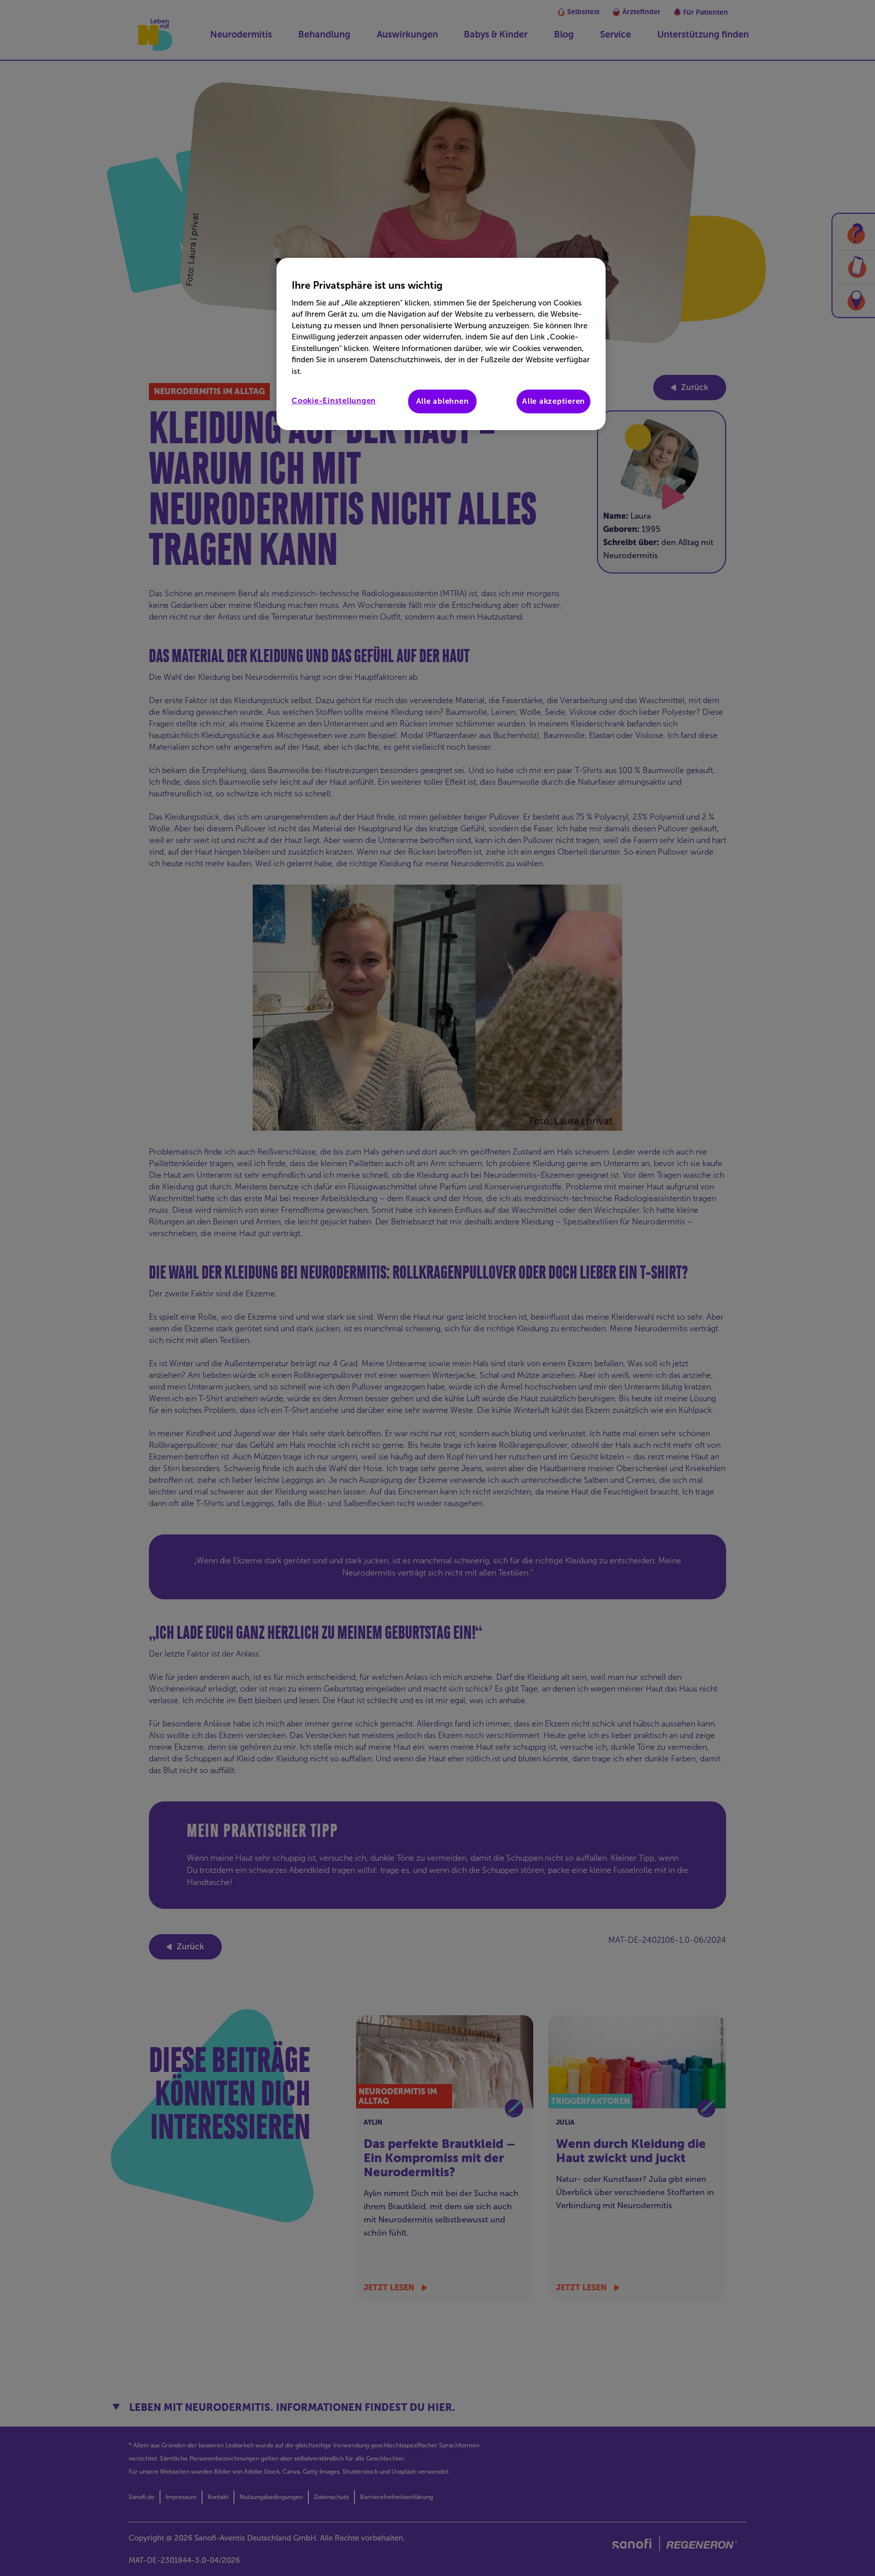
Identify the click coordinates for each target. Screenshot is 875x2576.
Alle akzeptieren (553, 401)
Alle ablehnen (443, 401)
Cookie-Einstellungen (334, 401)
